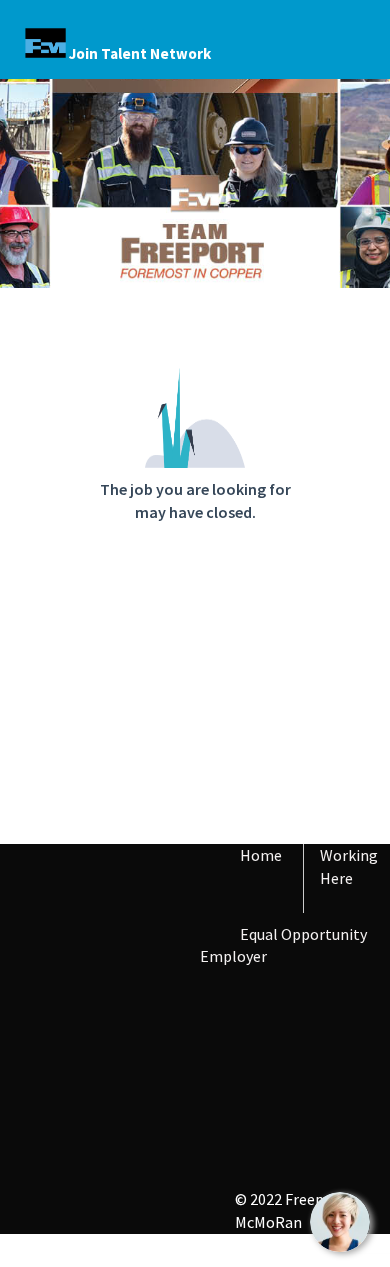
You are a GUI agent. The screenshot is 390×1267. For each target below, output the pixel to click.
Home (261, 855)
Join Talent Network (140, 53)
